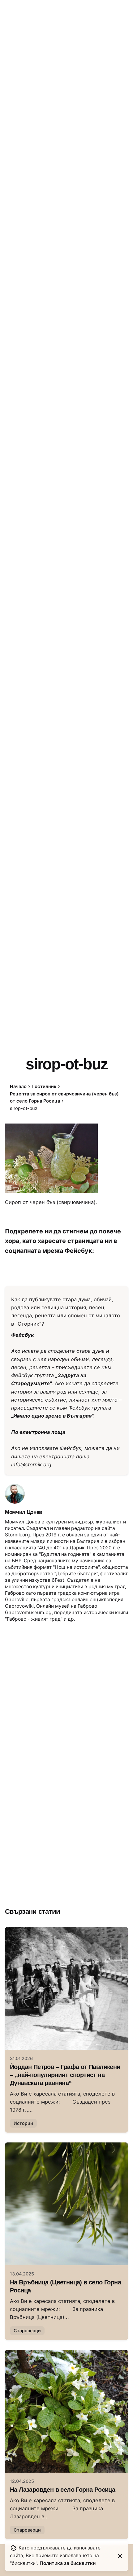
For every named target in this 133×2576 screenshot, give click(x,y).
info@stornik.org (31, 1465)
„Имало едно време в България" (52, 1416)
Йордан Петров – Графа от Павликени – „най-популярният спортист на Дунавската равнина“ (65, 2075)
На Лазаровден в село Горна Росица (62, 2490)
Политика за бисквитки (68, 2563)
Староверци (27, 2331)
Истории (23, 2123)
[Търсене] (121, 155)
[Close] (120, 2556)
